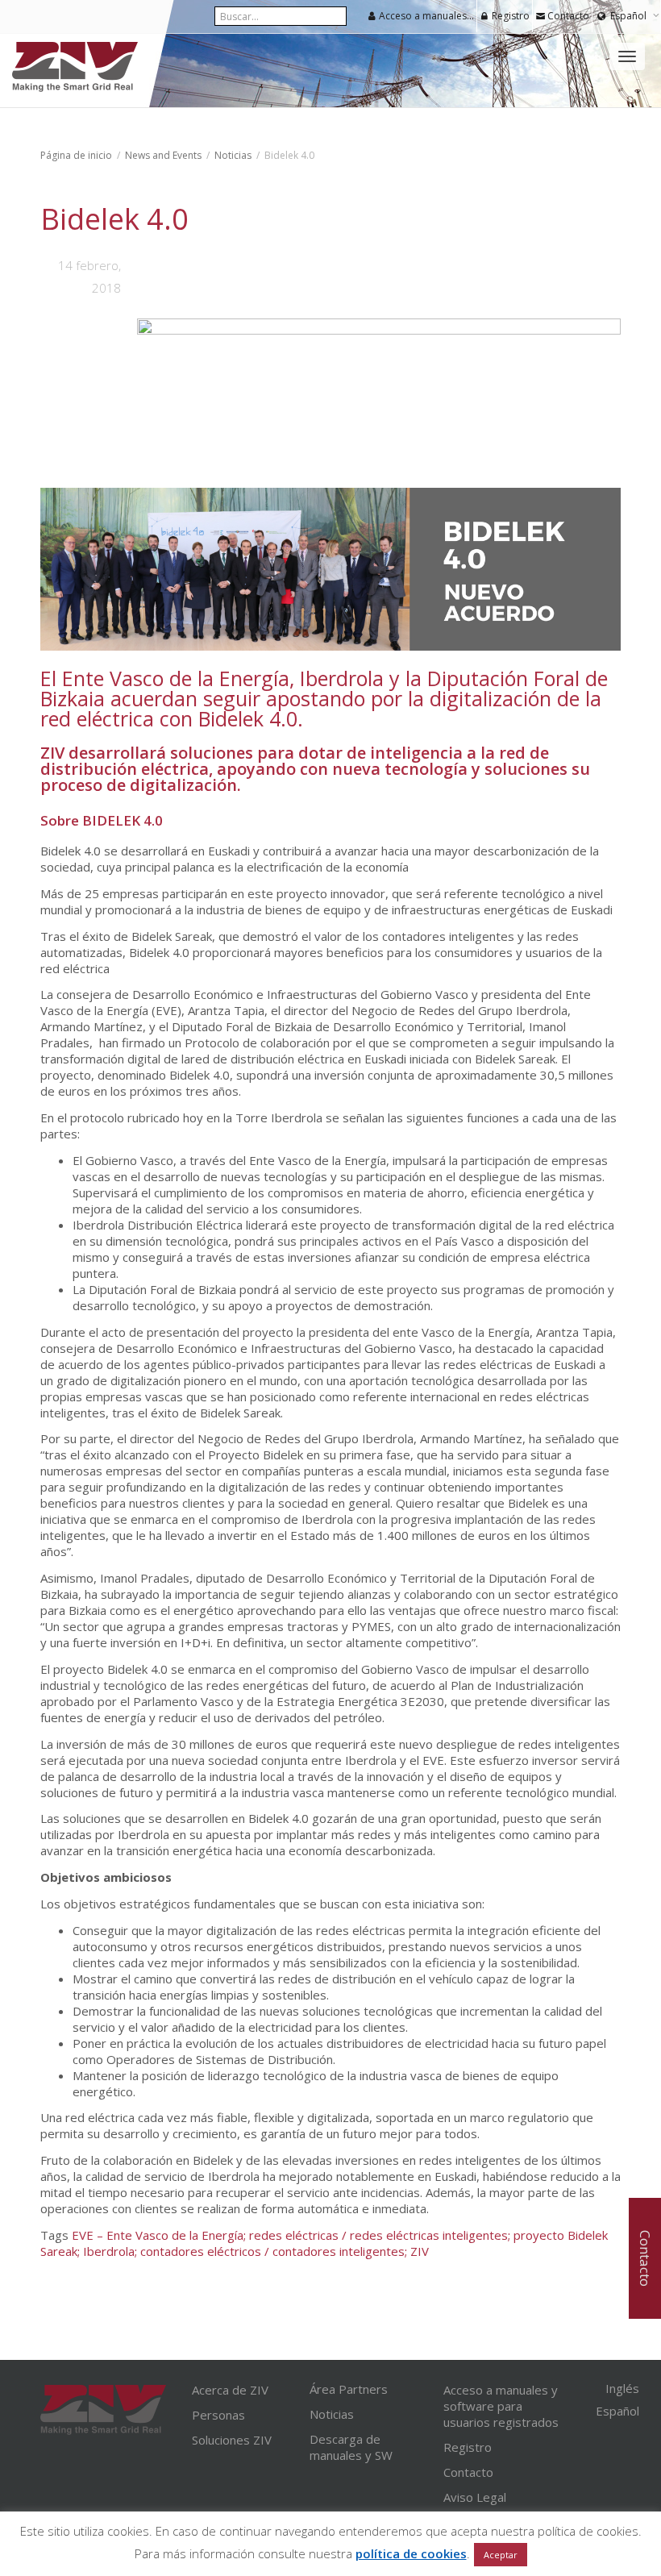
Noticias (332, 2414)
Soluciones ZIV (232, 2440)
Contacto (567, 16)
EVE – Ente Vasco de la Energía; (159, 2235)
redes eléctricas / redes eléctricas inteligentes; (381, 2235)
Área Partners (349, 2389)
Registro (509, 16)
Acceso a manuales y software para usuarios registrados (427, 16)
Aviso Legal (475, 2497)
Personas (218, 2415)
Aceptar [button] (501, 2555)
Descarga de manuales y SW (351, 2447)
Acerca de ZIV (230, 2390)
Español (628, 16)
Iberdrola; (112, 2251)
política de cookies (411, 2553)
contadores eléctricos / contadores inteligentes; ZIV (285, 2251)
